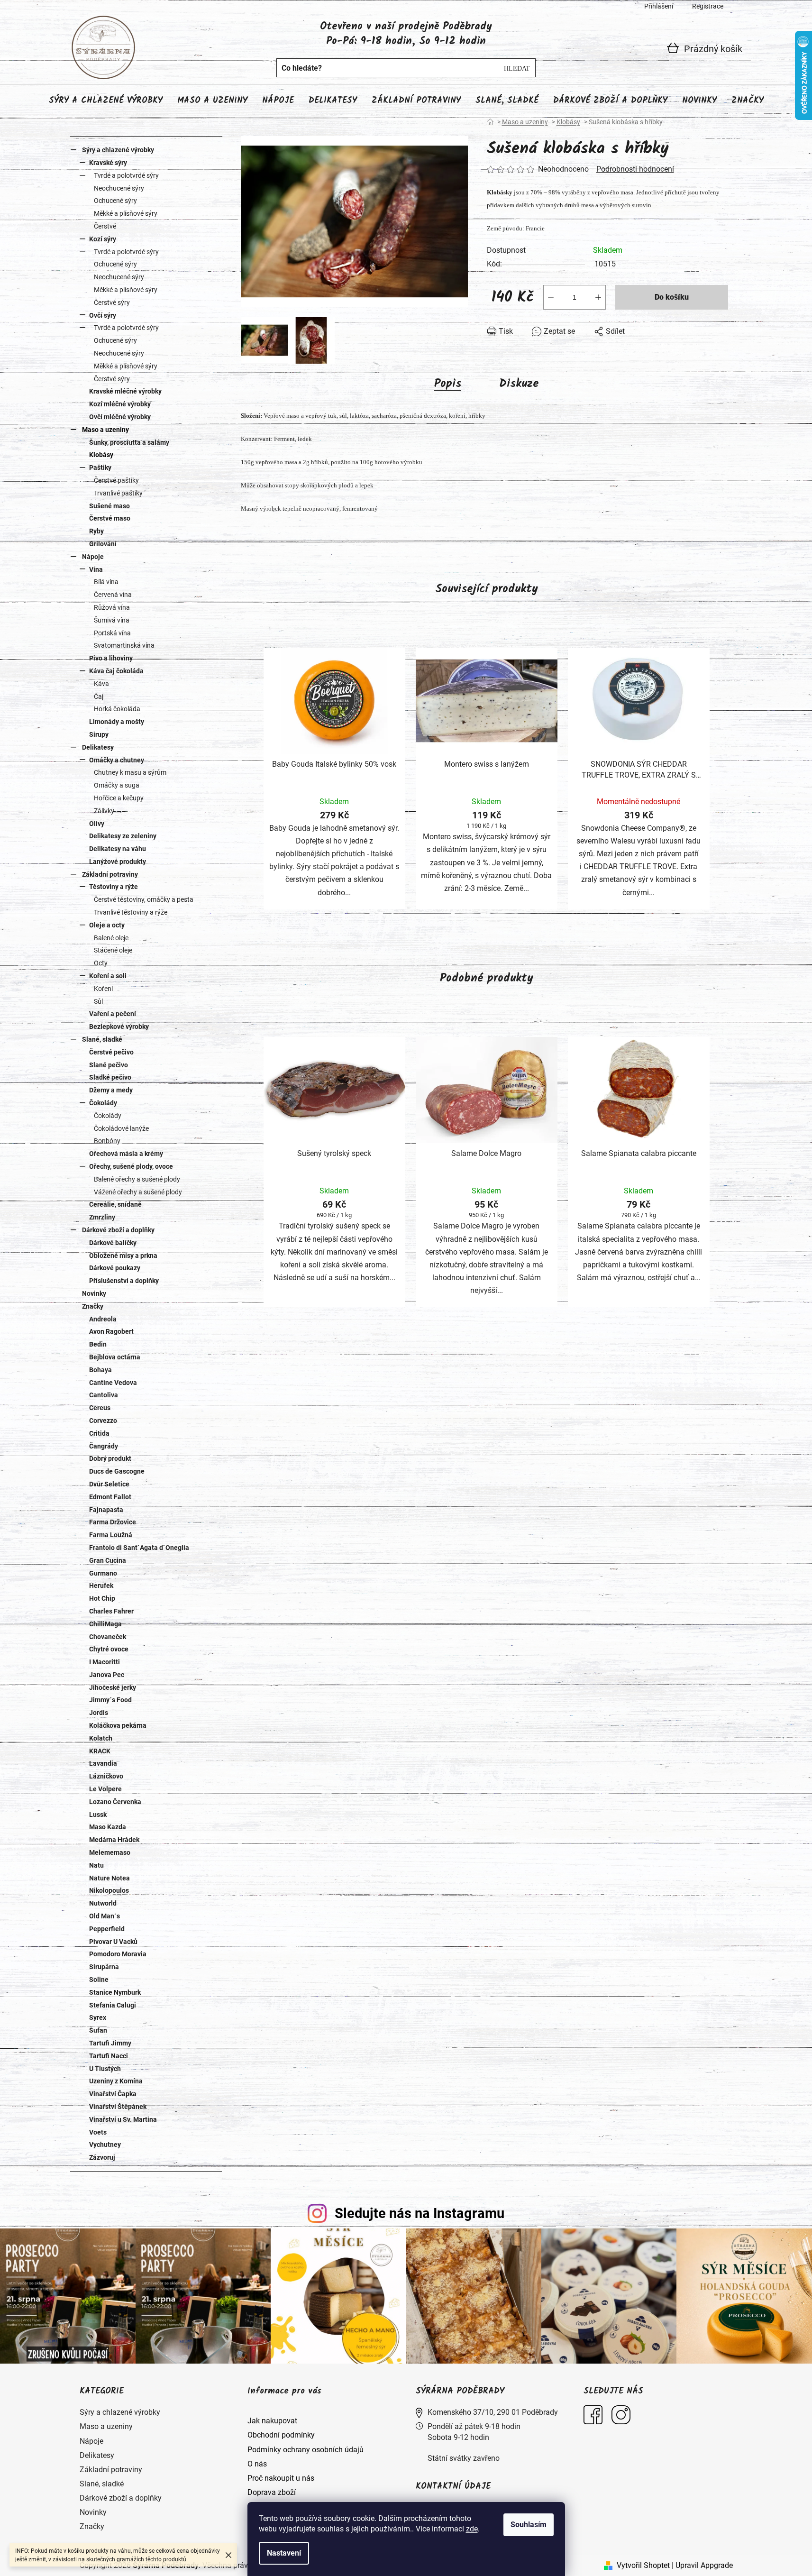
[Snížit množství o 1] (551, 297)
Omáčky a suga (117, 785)
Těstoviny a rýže (114, 887)
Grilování (103, 544)
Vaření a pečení (113, 1014)
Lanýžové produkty (118, 862)
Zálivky (104, 811)
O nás (257, 2464)
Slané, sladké (102, 1039)
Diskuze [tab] (519, 384)
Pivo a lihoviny (111, 658)
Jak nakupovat (272, 2421)
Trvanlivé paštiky (118, 493)
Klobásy (101, 455)
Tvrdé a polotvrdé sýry (126, 175)
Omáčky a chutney (117, 760)
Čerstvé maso (110, 518)
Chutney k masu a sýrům (130, 772)
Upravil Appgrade (704, 2565)
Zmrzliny (102, 1217)
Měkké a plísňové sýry (126, 213)
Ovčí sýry (103, 315)
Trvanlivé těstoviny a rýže (131, 912)
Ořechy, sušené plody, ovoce (131, 1166)
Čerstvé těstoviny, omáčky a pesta (144, 899)
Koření (103, 989)
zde (472, 2529)
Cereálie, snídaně (115, 1204)
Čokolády (103, 1103)
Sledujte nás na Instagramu (420, 2213)
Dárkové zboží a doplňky (118, 1230)
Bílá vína (106, 582)
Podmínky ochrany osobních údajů (306, 2450)
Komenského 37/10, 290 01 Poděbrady (493, 2412)
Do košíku (672, 297)
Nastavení (284, 2553)
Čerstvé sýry (112, 303)
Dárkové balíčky (113, 1243)
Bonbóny (107, 1141)
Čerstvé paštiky (116, 480)
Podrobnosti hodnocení (635, 169)
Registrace (708, 6)
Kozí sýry (103, 239)
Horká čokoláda (117, 709)
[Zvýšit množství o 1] (598, 297)
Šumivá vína (112, 620)
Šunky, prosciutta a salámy (129, 442)
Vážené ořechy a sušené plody (138, 1192)
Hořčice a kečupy (119, 798)
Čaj (99, 697)
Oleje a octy (107, 925)
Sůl (98, 1001)
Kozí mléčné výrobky (120, 404)
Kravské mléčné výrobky (125, 391)
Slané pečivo (109, 1065)
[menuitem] (106, 101)
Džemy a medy (111, 1090)
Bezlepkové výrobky (119, 1027)
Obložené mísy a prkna (123, 1256)
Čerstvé (105, 226)
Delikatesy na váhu (118, 849)
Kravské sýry (108, 163)
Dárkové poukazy (115, 1268)
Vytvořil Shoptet (643, 2565)
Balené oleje (111, 938)
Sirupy (99, 734)
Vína (96, 569)
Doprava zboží (272, 2492)
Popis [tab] (448, 384)
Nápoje (93, 557)
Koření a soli (108, 976)
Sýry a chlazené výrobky (118, 150)
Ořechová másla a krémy (126, 1154)
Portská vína (112, 633)
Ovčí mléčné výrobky (120, 417)
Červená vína (113, 595)
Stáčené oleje (113, 950)
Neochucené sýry (119, 188)
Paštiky (100, 468)
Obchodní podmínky (281, 2435)
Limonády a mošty (117, 722)
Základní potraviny (110, 874)
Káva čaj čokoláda (116, 671)
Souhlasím (529, 2525)
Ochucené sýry (115, 201)
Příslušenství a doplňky (124, 1281)
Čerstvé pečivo (111, 1052)
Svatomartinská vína (124, 645)
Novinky (94, 1293)
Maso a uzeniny (105, 430)
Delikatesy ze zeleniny (123, 836)
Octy (101, 963)
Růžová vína (112, 607)
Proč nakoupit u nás (281, 2478)
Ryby (96, 531)
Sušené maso (109, 506)
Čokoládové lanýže (121, 1128)
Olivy (97, 824)
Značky (93, 1306)
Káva (101, 684)
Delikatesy (98, 747)
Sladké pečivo (110, 1077)
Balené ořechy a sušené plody (137, 1179)
